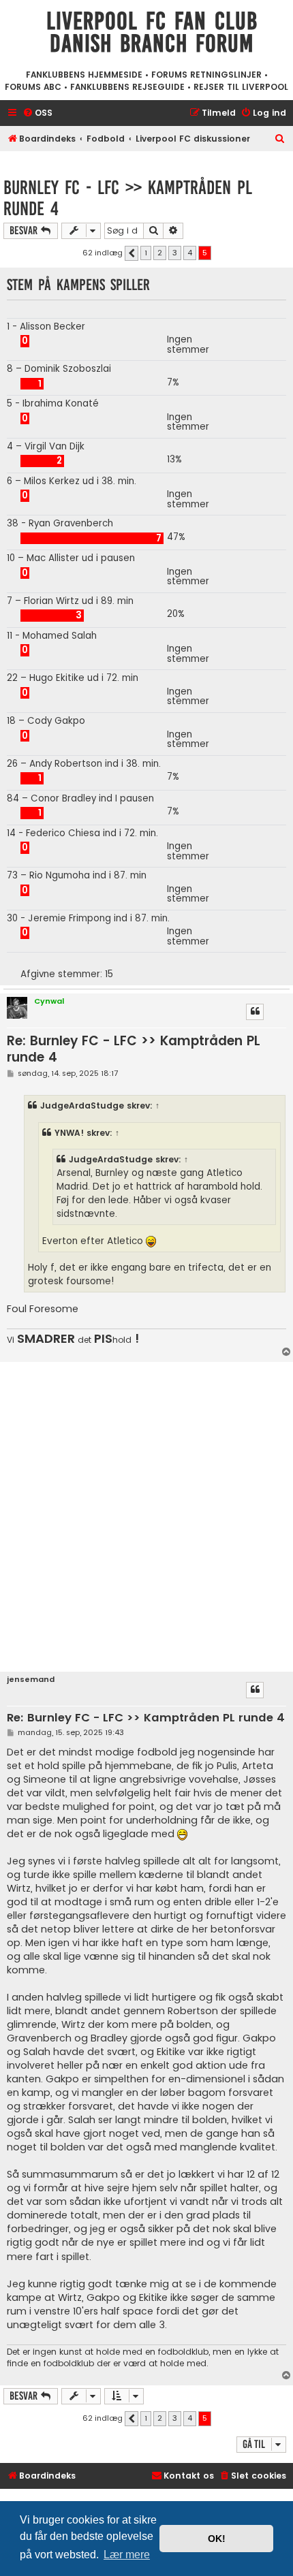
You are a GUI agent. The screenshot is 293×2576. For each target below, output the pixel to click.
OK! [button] (217, 2539)
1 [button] (146, 253)
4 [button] (190, 253)
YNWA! (69, 1133)
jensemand (31, 1680)
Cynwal (49, 1001)
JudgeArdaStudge (82, 1106)
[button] (132, 253)
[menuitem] (37, 113)
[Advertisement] (146, 1515)
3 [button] (175, 253)
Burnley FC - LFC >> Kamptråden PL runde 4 (128, 198)
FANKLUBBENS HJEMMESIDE (84, 75)
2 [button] (160, 253)
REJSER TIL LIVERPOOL (241, 87)
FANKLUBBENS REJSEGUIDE (127, 87)
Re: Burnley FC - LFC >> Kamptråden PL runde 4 (134, 1049)
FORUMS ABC (33, 87)
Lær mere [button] (127, 2555)
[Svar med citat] (255, 1012)
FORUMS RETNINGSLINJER (206, 75)
